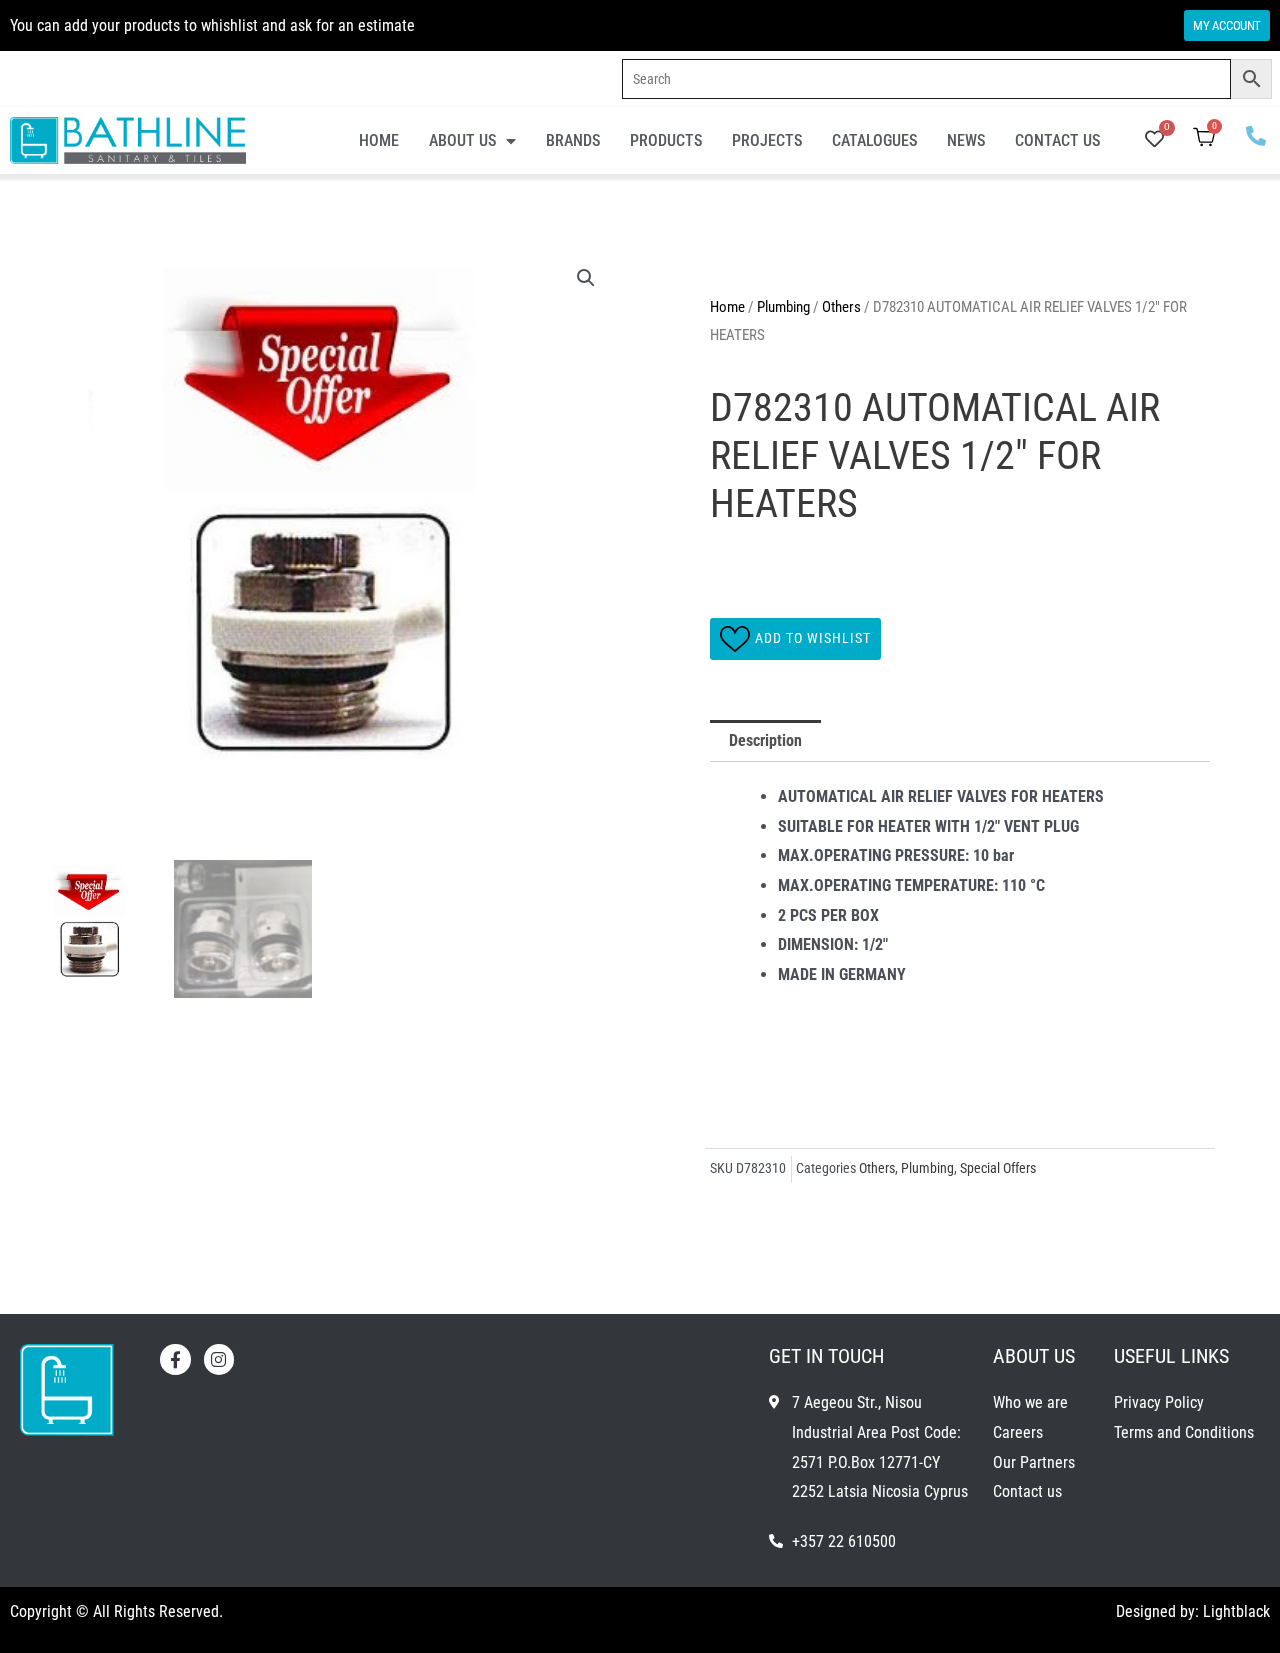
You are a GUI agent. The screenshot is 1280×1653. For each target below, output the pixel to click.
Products (666, 140)
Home (379, 140)
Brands (573, 140)
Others (841, 307)
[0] (1154, 140)
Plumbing (783, 307)
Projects (767, 140)
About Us (462, 140)
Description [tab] (765, 740)
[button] (586, 278)
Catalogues (874, 140)
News (966, 140)
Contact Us (1057, 140)
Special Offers (998, 1168)
